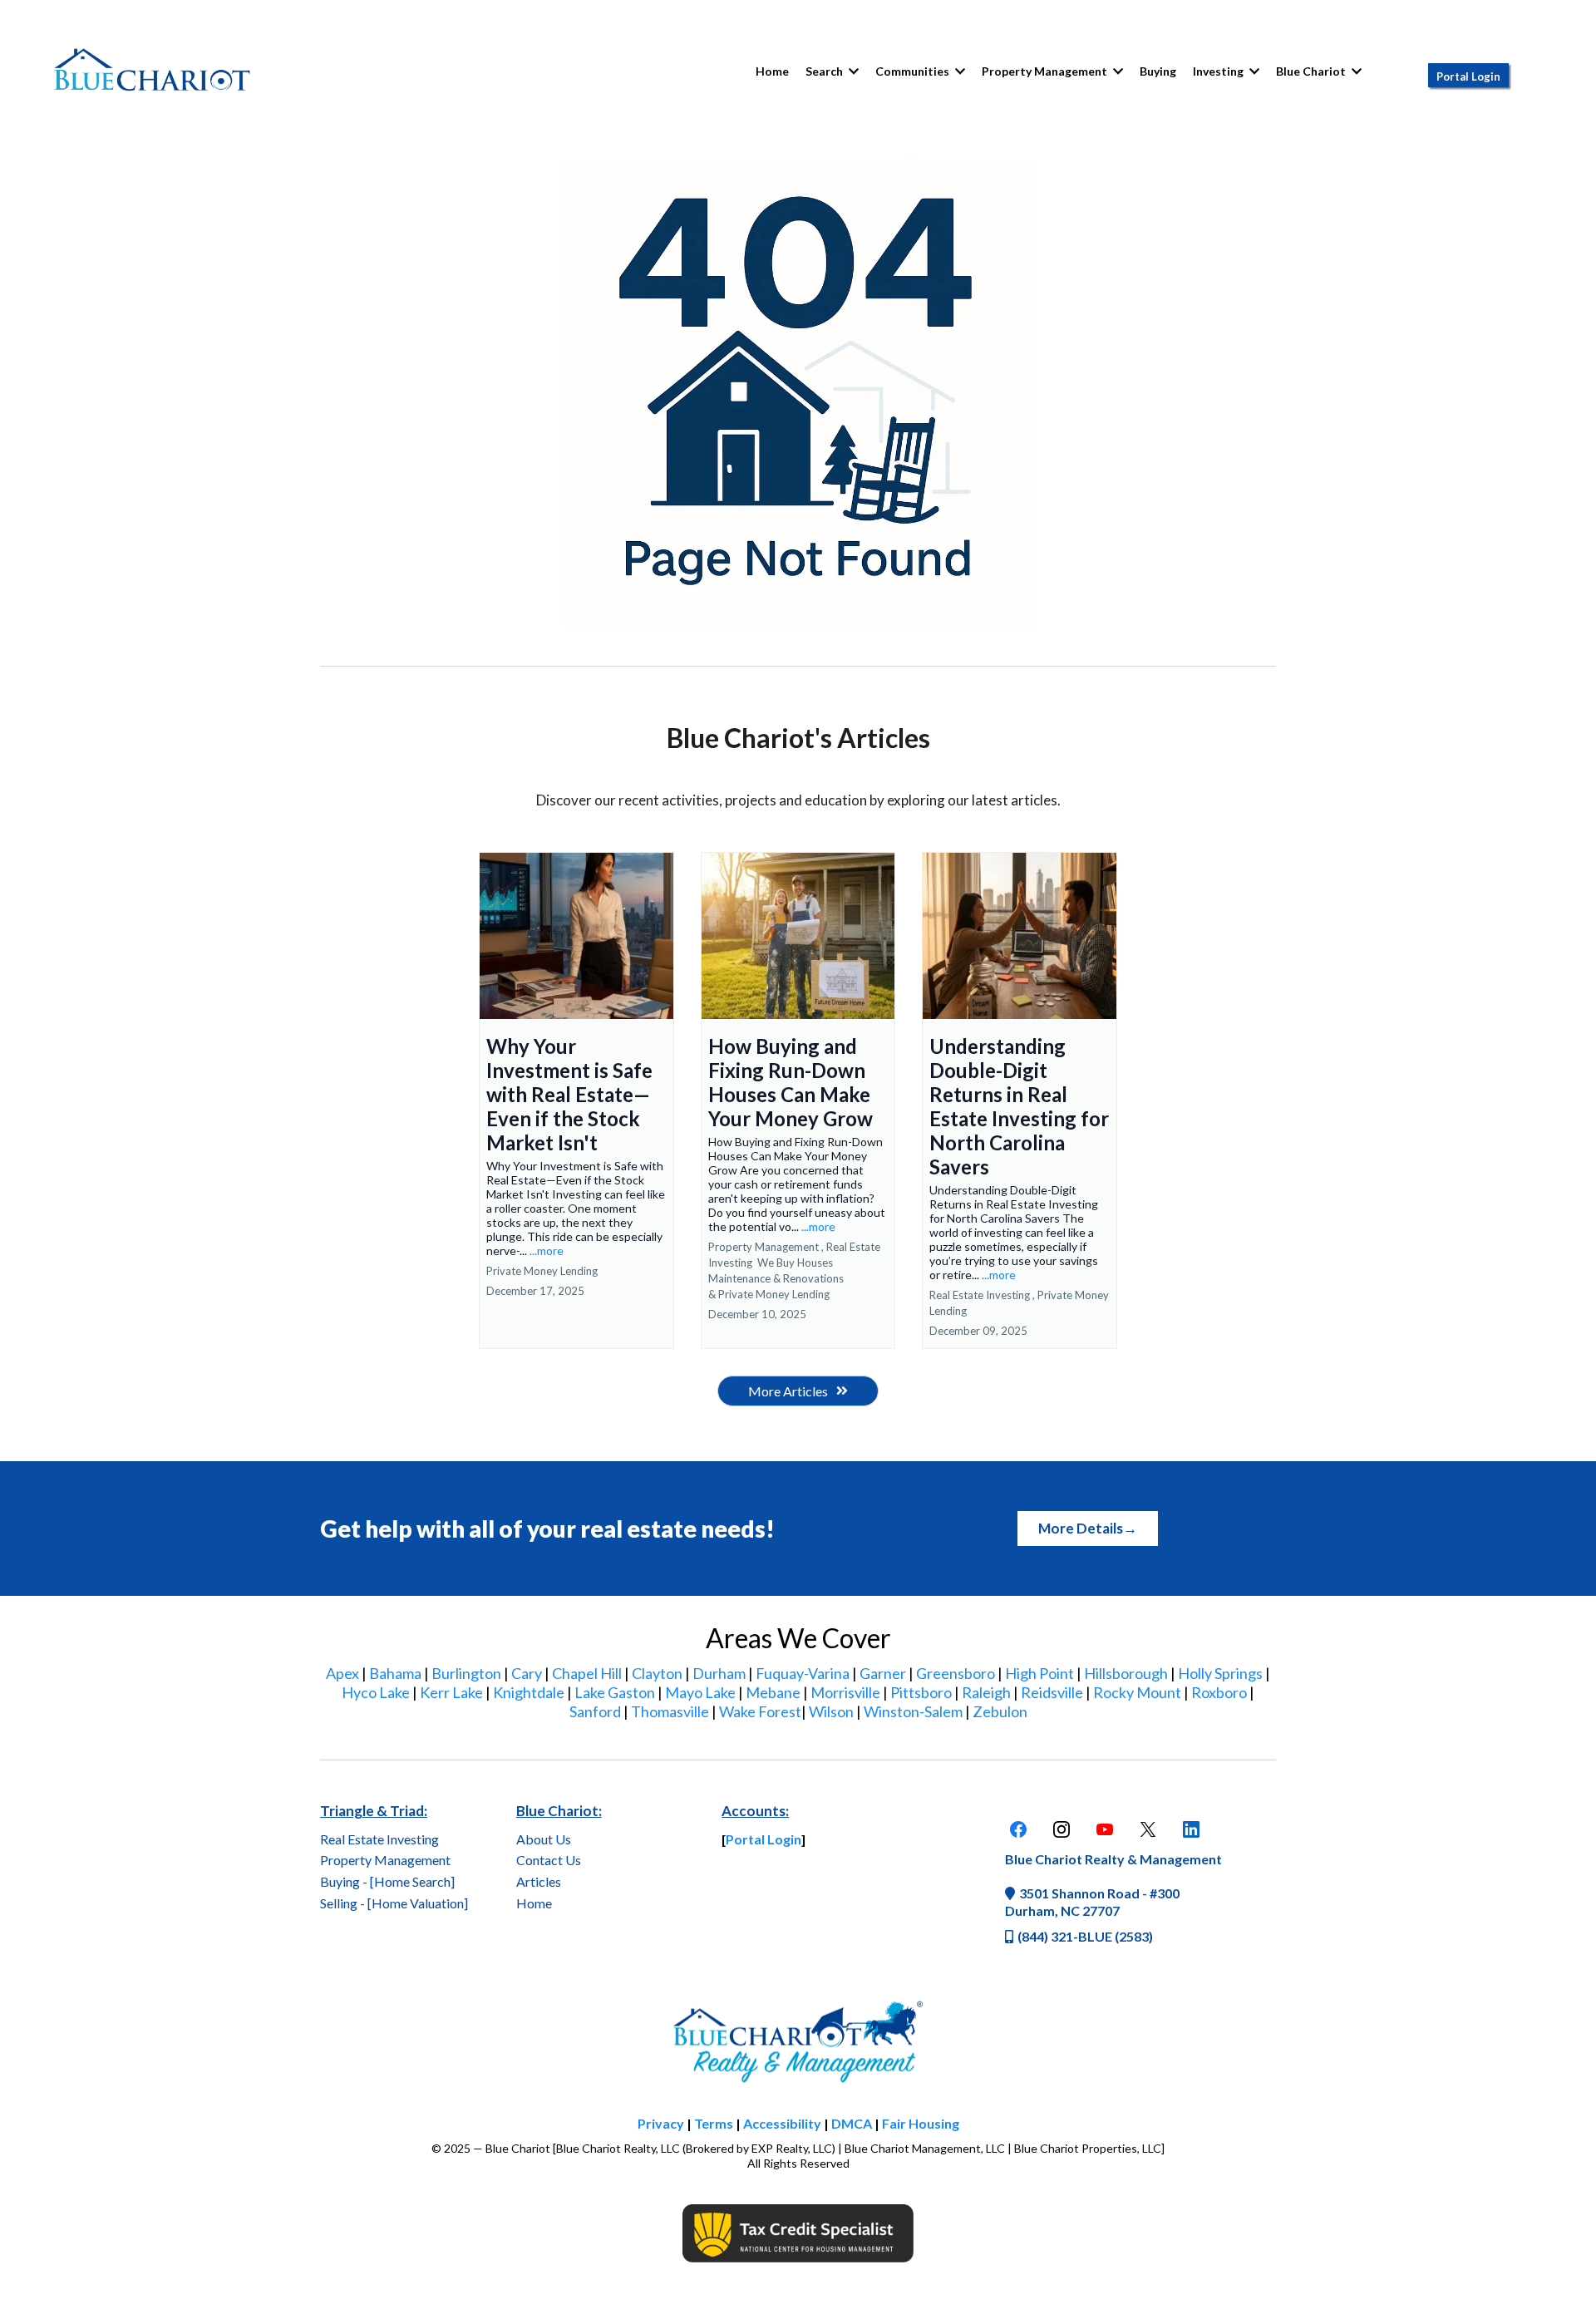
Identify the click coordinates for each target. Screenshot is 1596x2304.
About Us (544, 1839)
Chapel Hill (587, 1673)
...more (547, 1250)
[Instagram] (1062, 1829)
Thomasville (670, 1711)
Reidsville (1052, 1692)
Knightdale (529, 1692)
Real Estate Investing (379, 1839)
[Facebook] (1018, 1829)
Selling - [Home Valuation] (394, 1903)
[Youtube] (1105, 1829)
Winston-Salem (913, 1711)
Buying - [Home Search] (387, 1881)
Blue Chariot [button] (1312, 71)
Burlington (466, 1673)
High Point (1039, 1673)
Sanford (595, 1711)
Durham (719, 1673)
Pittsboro (921, 1692)
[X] (1148, 1829)
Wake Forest (760, 1711)
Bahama (395, 1673)
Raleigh (986, 1692)
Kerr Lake (451, 1692)
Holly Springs (1220, 1673)
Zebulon (1000, 1711)
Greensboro (956, 1673)
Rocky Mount (1137, 1692)
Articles (539, 1881)
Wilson (831, 1711)
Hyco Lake (376, 1692)
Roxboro (1219, 1692)
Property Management (385, 1860)
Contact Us (549, 1860)
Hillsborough (1126, 1673)
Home (534, 1903)
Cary (527, 1673)
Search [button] (825, 71)
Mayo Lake (700, 1692)
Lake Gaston (615, 1692)
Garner (883, 1673)
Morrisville (845, 1692)
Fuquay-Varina (803, 1673)
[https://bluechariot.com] (152, 72)
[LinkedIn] (1191, 1829)
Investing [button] (1219, 71)
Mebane (773, 1692)
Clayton (657, 1673)
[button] (958, 71)
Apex (342, 1673)
